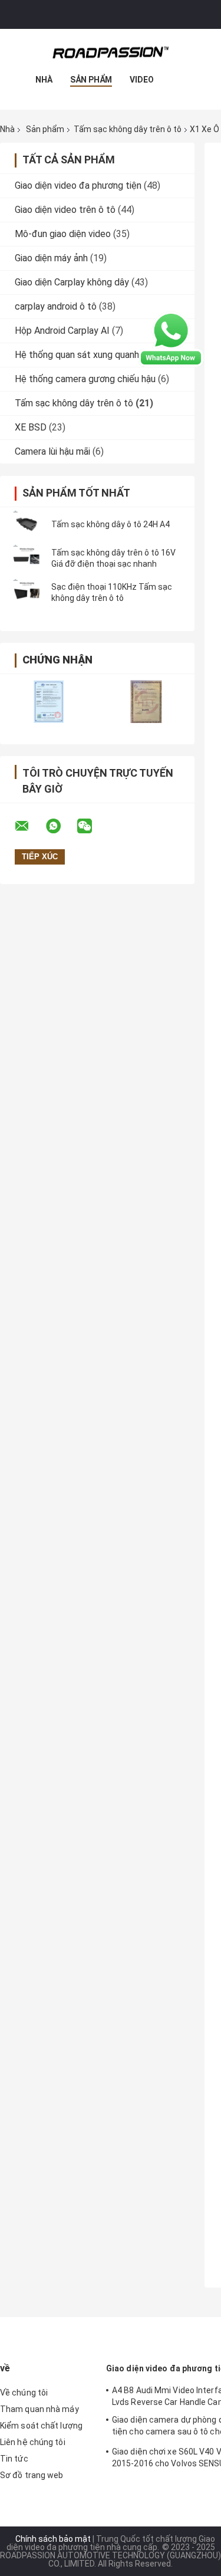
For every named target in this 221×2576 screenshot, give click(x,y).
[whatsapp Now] (171, 339)
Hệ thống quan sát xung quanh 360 (86, 355)
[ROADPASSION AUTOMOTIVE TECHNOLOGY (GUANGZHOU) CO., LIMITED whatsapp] (61, 826)
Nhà (44, 80)
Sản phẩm (91, 80)
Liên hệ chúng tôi (33, 2442)
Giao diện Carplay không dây (72, 282)
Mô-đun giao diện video (63, 234)
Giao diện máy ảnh (51, 258)
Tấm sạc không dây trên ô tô (128, 129)
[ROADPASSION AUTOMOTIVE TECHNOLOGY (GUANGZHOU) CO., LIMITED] (111, 52)
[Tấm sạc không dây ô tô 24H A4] (27, 524)
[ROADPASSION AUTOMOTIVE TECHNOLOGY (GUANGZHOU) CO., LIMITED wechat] (92, 826)
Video (142, 80)
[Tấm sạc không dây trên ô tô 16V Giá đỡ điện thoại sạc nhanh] (27, 558)
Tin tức (14, 2459)
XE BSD (31, 427)
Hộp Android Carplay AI (62, 331)
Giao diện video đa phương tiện (78, 185)
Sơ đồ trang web (32, 2475)
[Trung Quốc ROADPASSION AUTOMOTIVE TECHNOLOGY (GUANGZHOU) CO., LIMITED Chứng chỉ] (49, 701)
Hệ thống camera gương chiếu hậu (85, 379)
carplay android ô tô (56, 306)
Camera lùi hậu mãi (52, 451)
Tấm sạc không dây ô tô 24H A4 (111, 524)
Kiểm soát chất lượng (41, 2426)
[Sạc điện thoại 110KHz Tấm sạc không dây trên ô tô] (27, 593)
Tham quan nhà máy (39, 2409)
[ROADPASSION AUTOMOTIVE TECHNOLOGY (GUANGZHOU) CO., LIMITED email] (29, 826)
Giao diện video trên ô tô (65, 210)
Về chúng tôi (24, 2393)
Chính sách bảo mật (53, 2539)
